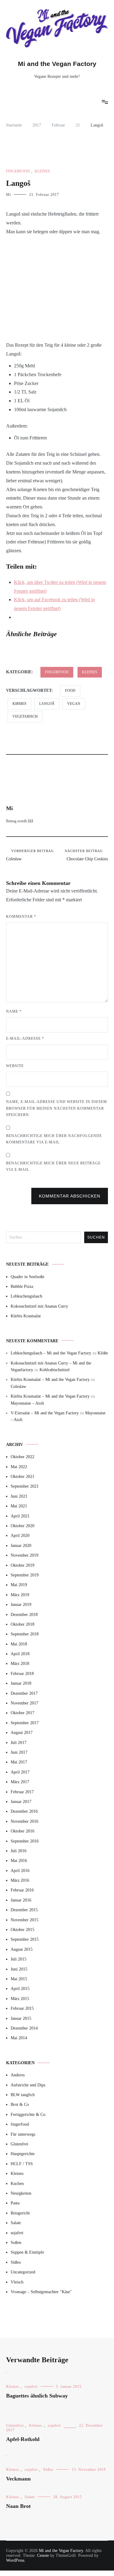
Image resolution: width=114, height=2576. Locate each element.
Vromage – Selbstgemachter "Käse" (41, 2292)
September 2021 (25, 1486)
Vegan (74, 704)
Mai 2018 (19, 1644)
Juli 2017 (19, 1743)
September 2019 (25, 1575)
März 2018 (20, 1664)
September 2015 (25, 1939)
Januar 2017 (21, 1802)
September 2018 (25, 1634)
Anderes (18, 2075)
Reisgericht (20, 2213)
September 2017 (25, 1723)
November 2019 (24, 1555)
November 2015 (24, 1920)
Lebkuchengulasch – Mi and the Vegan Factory (51, 1353)
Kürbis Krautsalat (26, 1316)
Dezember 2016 (24, 1811)
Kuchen (17, 2184)
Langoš (47, 704)
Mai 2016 (19, 1861)
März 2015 (20, 1999)
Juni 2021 (19, 1496)
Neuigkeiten (21, 2193)
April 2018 (20, 1654)
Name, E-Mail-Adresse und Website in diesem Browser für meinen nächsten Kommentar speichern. (57, 1108)
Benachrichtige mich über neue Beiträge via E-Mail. (53, 1167)
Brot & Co (20, 2104)
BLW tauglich (23, 2095)
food (70, 691)
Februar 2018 (22, 1674)
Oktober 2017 (22, 1713)
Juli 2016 (19, 1851)
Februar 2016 (22, 1890)
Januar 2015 (21, 2018)
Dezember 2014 (24, 2028)
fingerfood (18, 171)
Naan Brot (18, 2506)
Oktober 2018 (22, 1624)
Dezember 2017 (24, 1693)
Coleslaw (30, 855)
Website (15, 1066)
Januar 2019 (21, 1605)
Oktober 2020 (22, 1526)
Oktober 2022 (22, 1457)
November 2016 (24, 1821)
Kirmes (19, 704)
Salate (16, 2223)
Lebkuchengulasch (26, 1296)
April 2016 (20, 1871)
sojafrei (17, 2233)
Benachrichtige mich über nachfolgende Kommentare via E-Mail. (54, 1139)
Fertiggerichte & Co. (29, 2115)
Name (14, 1011)
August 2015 (22, 1949)
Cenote (43, 2555)
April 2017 (20, 1772)
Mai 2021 (19, 1506)
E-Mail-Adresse (25, 1038)
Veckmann (18, 2479)
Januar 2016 (21, 1900)
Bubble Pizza (22, 1286)
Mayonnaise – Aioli (27, 1403)
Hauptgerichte (23, 2154)
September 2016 (25, 1841)
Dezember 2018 (24, 1615)
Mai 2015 (19, 1979)
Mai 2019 (19, 1585)
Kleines (42, 171)
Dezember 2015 (24, 1910)
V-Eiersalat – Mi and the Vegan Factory (45, 1413)
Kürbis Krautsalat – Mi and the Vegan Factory (50, 1380)
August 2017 (22, 1733)
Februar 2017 (22, 1792)
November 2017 (24, 1703)
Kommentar (21, 917)
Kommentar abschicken (70, 1196)
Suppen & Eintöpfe (27, 2252)
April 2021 (20, 1516)
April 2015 (20, 1989)
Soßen (16, 2243)
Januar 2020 (21, 1546)
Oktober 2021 (22, 1477)
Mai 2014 (19, 2038)
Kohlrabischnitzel (55, 1370)
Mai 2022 (19, 1467)
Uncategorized (23, 2272)
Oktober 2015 (22, 1930)
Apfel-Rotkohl (23, 2439)
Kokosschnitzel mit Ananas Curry (39, 1306)
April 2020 (20, 1536)
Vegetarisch (25, 716)
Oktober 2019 (22, 1565)
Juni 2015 (19, 1969)
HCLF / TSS (22, 2164)
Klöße (103, 1353)
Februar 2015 (22, 2008)
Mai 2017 (19, 1762)
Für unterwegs (23, 2134)
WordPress (15, 2560)
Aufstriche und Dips (28, 2085)
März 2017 (20, 1782)
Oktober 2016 (22, 1831)
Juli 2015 (19, 1959)
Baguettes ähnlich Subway (37, 2396)
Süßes (16, 2262)
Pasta (15, 2203)
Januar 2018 (21, 1683)
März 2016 (20, 1880)
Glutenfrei (19, 2144)
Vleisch (17, 2282)
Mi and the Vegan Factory (57, 64)
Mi (9, 195)
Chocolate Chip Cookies (86, 855)
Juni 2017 (19, 1752)
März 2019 (20, 1595)
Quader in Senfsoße (28, 1277)
